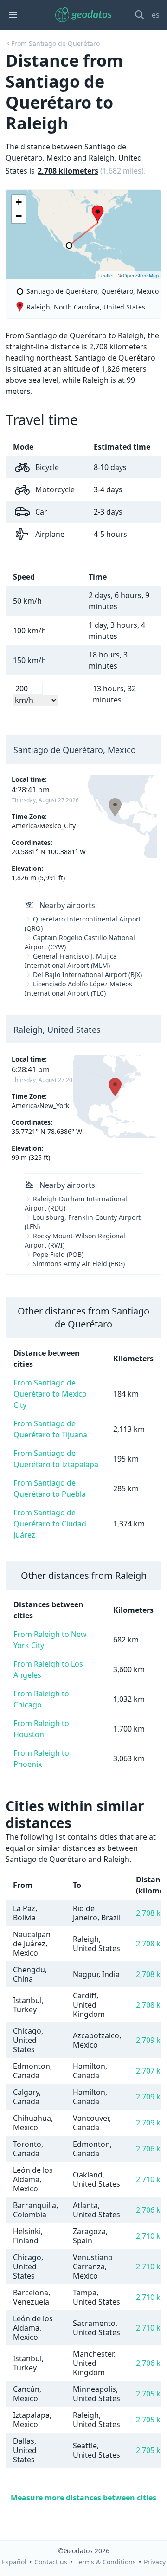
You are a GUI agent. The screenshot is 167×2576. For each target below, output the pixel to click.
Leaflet (106, 275)
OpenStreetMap (141, 275)
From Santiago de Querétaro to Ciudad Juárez (50, 1524)
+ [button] (19, 202)
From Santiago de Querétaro (55, 43)
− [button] (19, 216)
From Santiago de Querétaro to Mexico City (50, 1394)
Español (14, 2562)
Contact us (51, 2562)
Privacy (155, 2562)
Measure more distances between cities (83, 2498)
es (156, 15)
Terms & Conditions (106, 2562)
